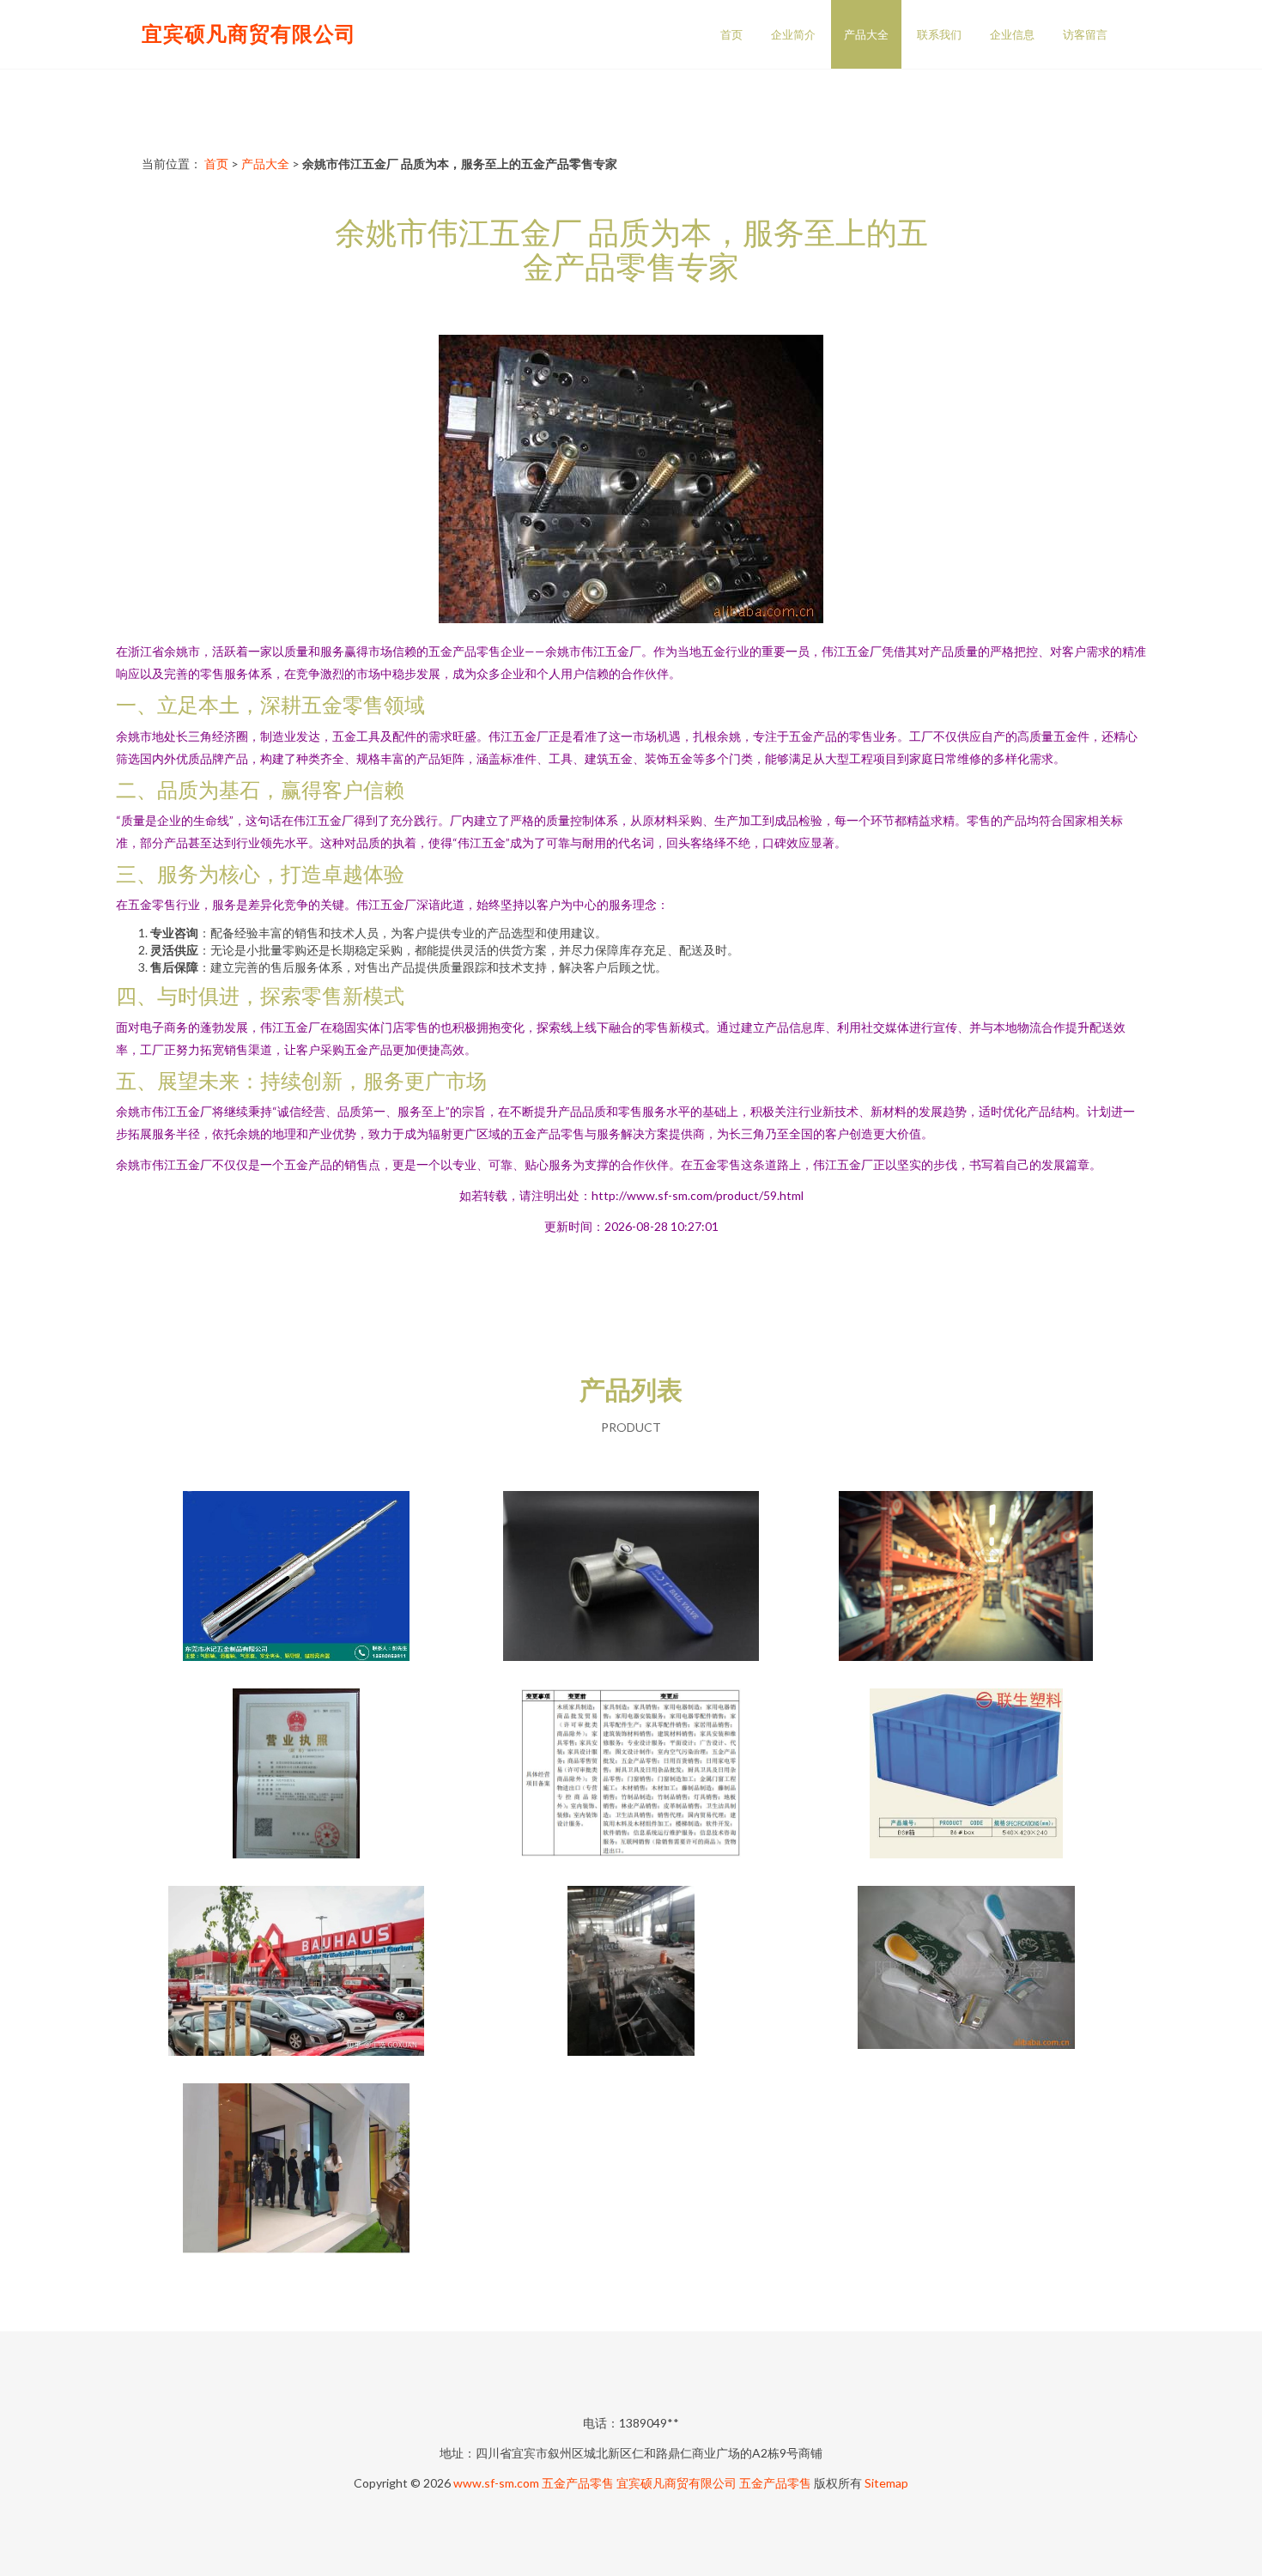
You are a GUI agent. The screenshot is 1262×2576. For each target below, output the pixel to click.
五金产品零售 (578, 2483)
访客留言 (1085, 34)
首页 (731, 34)
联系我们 (939, 34)
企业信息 (1012, 34)
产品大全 (866, 34)
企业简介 (793, 34)
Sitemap (886, 2483)
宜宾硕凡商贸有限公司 (249, 33)
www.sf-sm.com (496, 2483)
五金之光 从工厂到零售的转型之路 (966, 1578)
